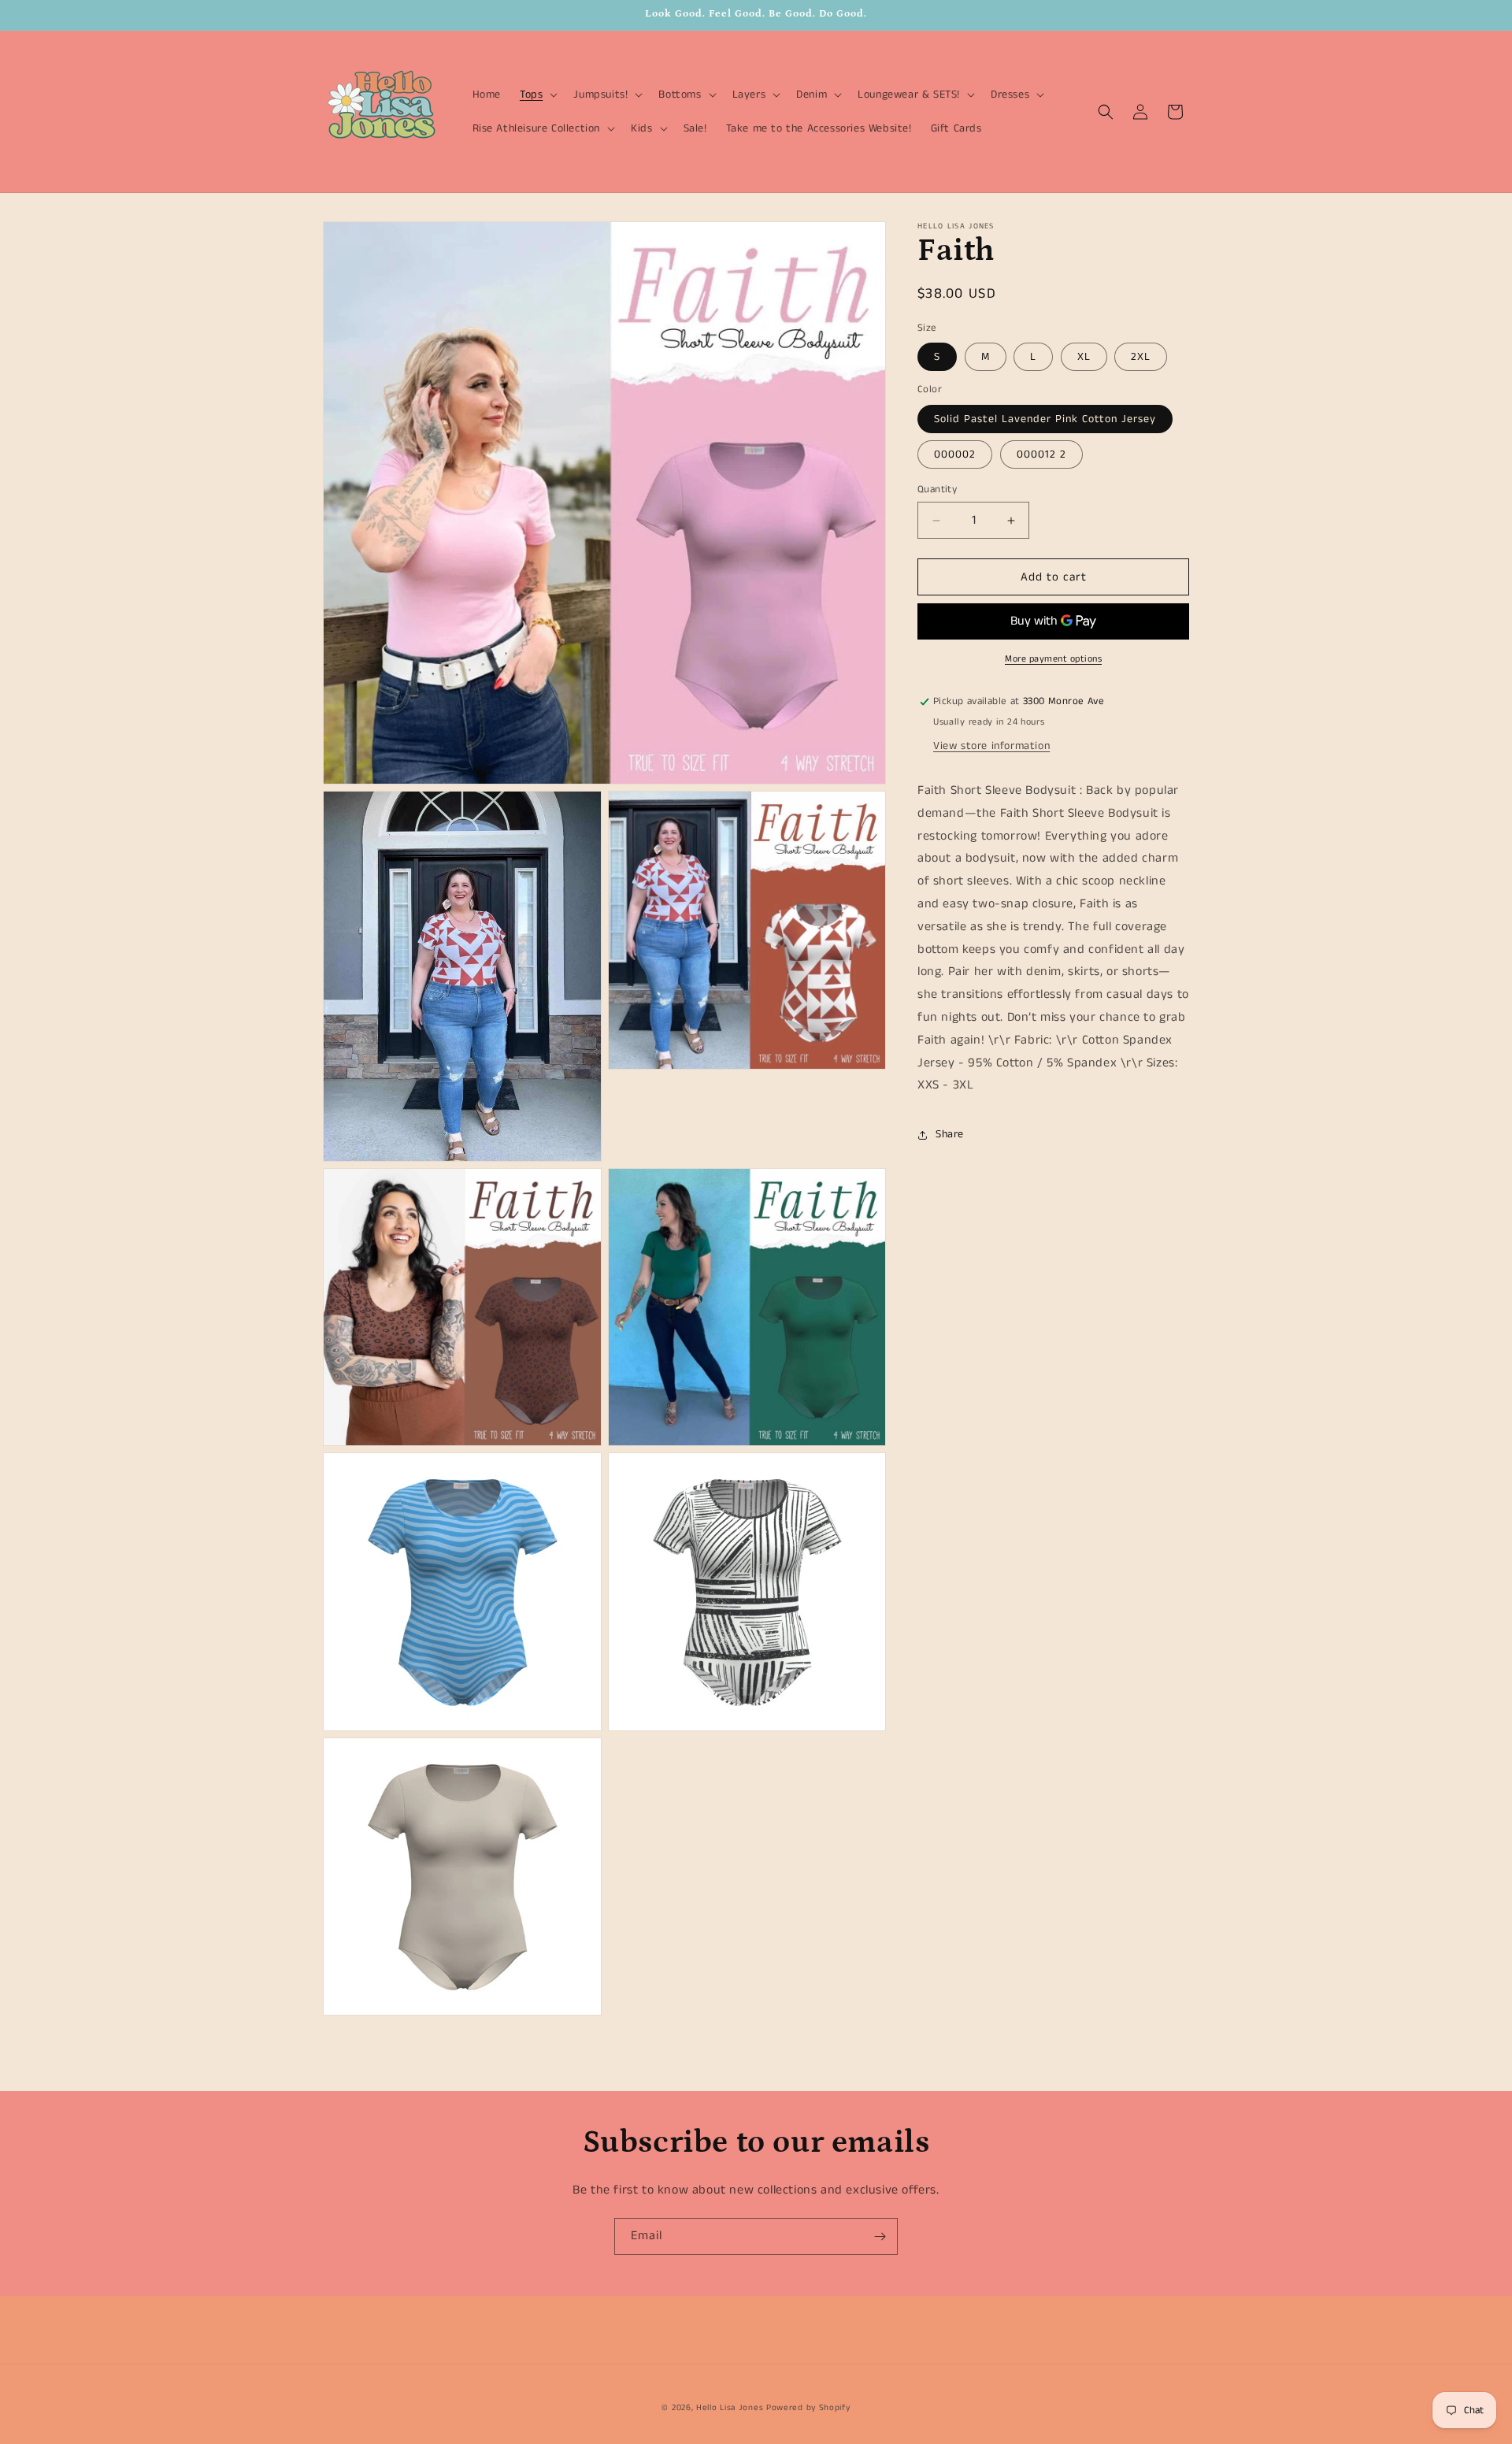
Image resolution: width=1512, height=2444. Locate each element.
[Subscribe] (880, 2236)
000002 (955, 454)
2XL (1141, 358)
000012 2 (1041, 454)
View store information (991, 746)
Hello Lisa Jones (730, 2408)
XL (1084, 358)
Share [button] (950, 1134)
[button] (537, 95)
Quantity (937, 490)
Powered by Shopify (808, 2408)
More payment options (1053, 660)
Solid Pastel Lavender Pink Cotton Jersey (1045, 419)
